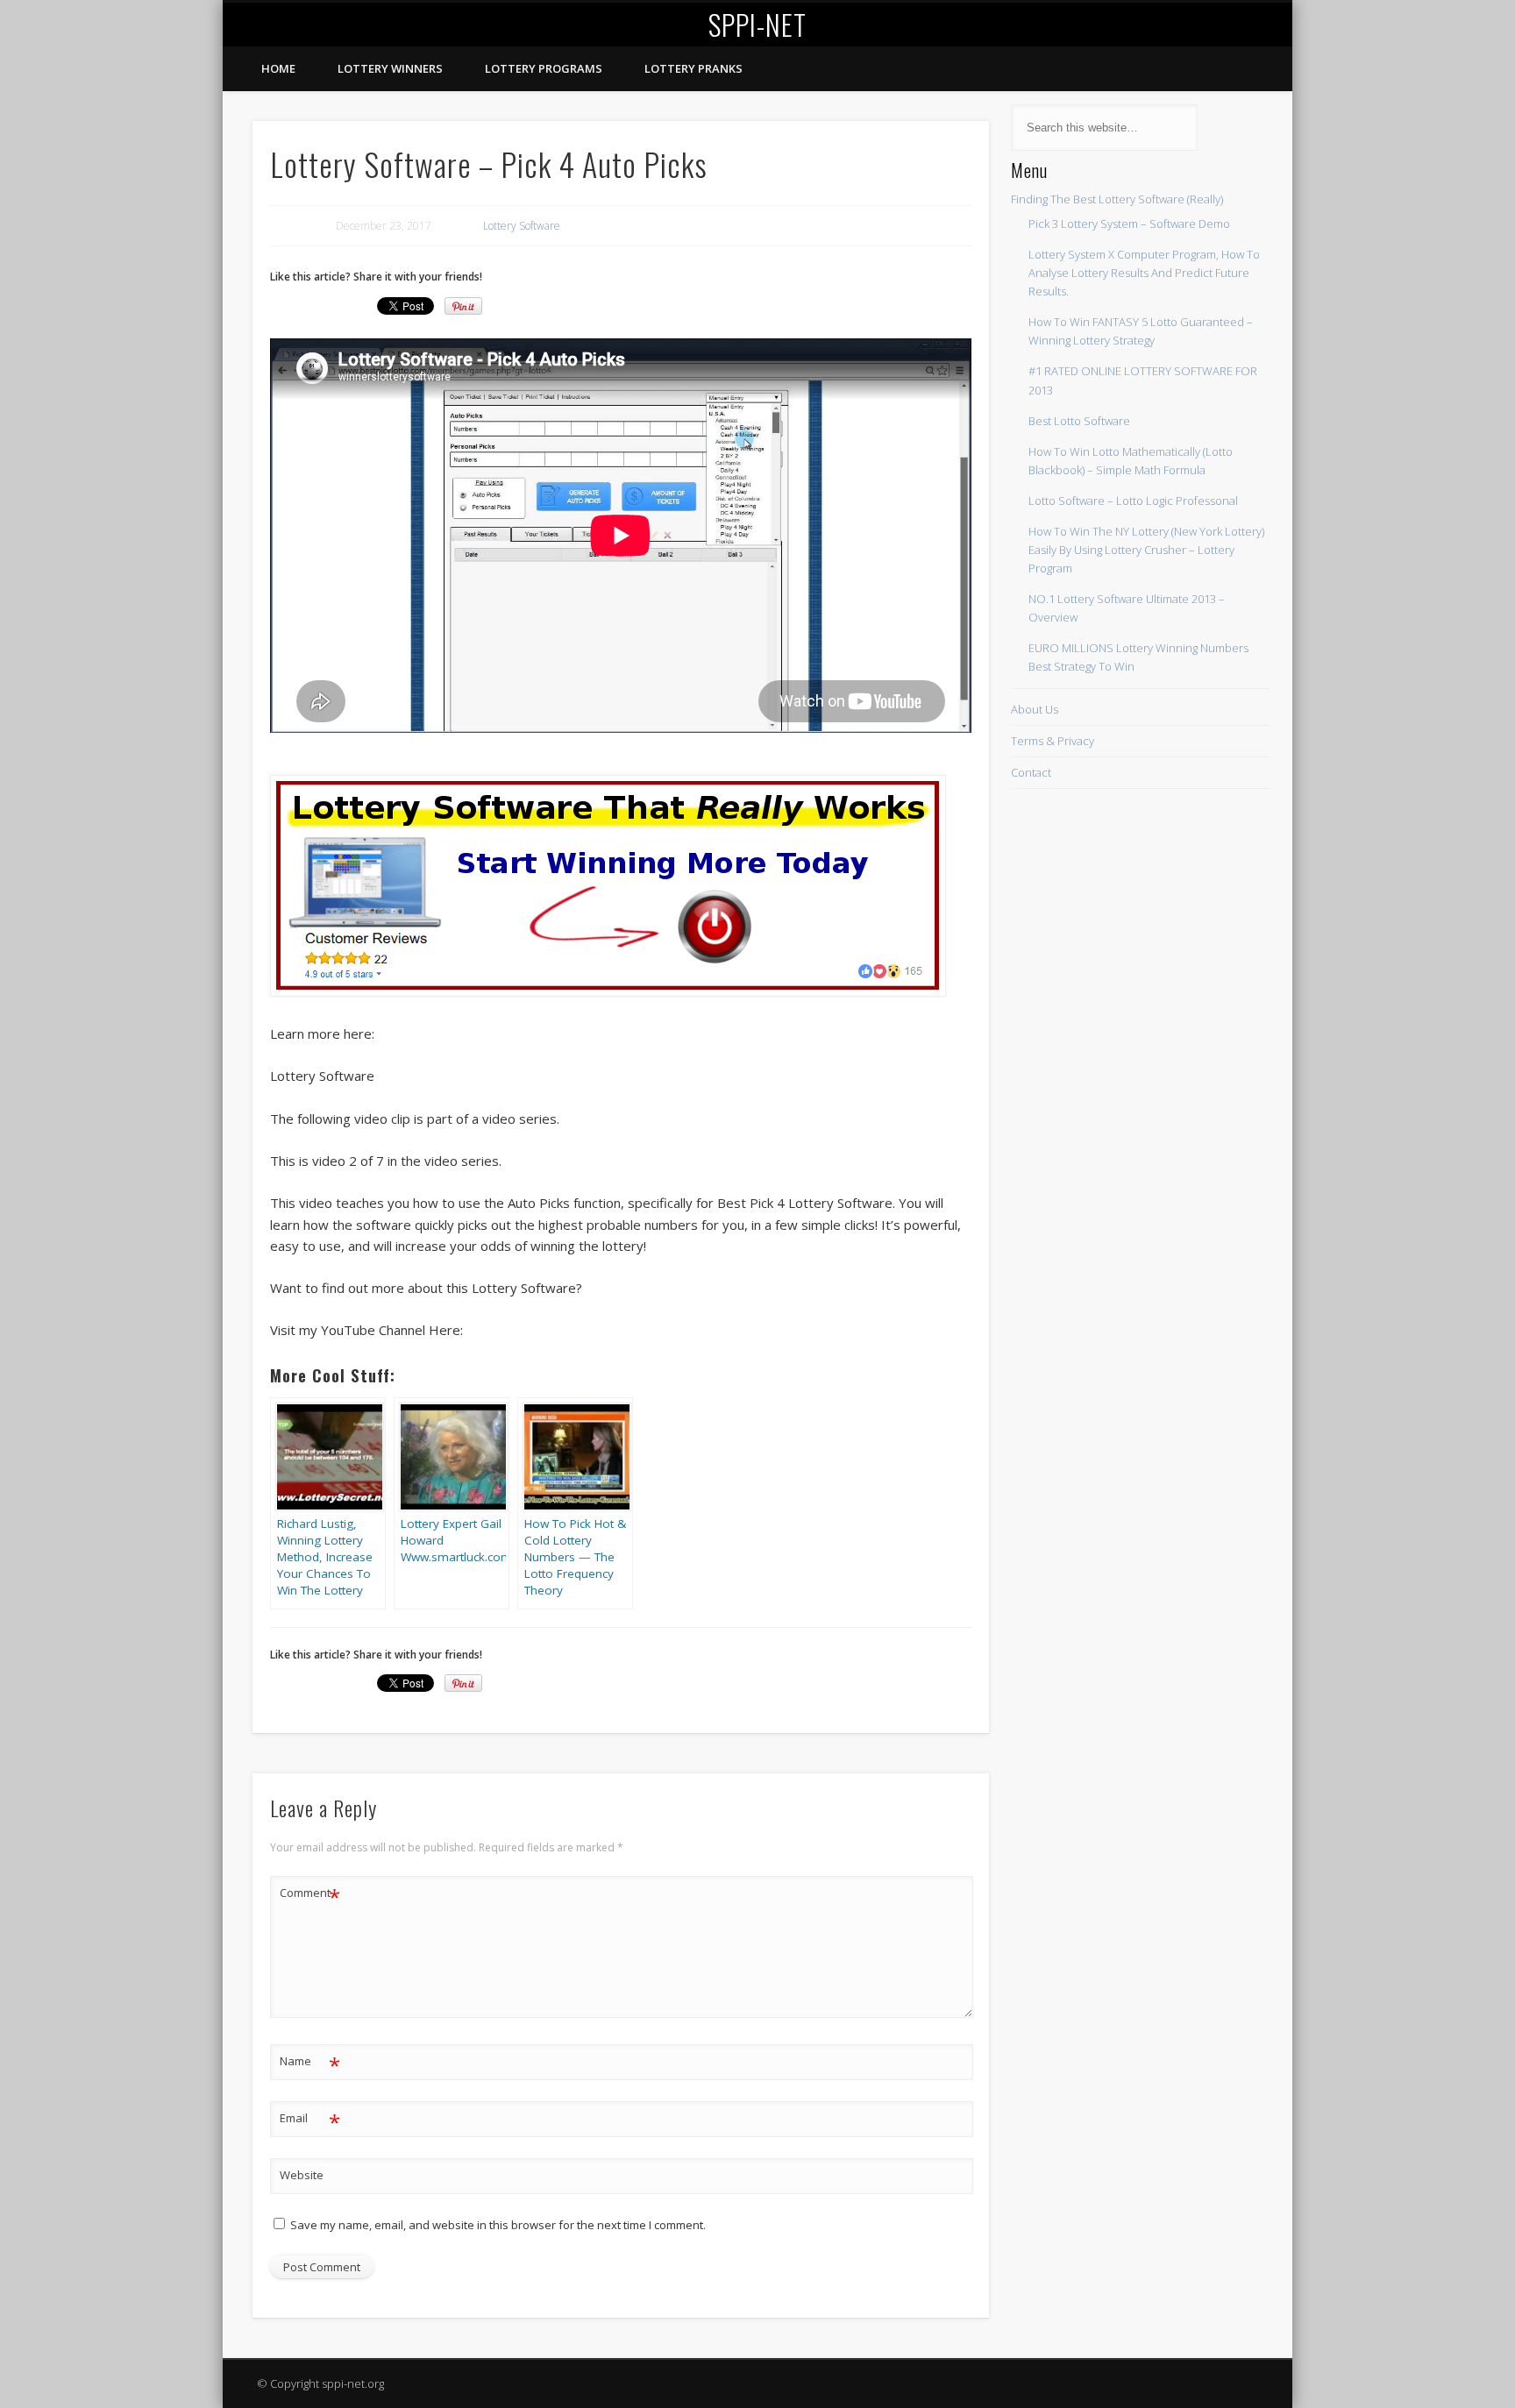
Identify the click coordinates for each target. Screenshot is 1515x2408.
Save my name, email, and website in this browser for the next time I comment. (498, 2225)
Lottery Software (522, 226)
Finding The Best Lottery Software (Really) (1117, 199)
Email (310, 2120)
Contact (1031, 772)
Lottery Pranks (693, 68)
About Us (1035, 709)
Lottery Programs (544, 68)
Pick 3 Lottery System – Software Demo (1129, 224)
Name (310, 2063)
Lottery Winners (390, 68)
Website (302, 2175)
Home (278, 68)
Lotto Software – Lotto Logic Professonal (1133, 501)
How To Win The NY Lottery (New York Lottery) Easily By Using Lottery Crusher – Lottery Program (1146, 550)
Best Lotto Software (1079, 421)
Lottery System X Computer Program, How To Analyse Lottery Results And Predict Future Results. (1144, 273)
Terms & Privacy (1053, 741)
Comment (310, 1895)
